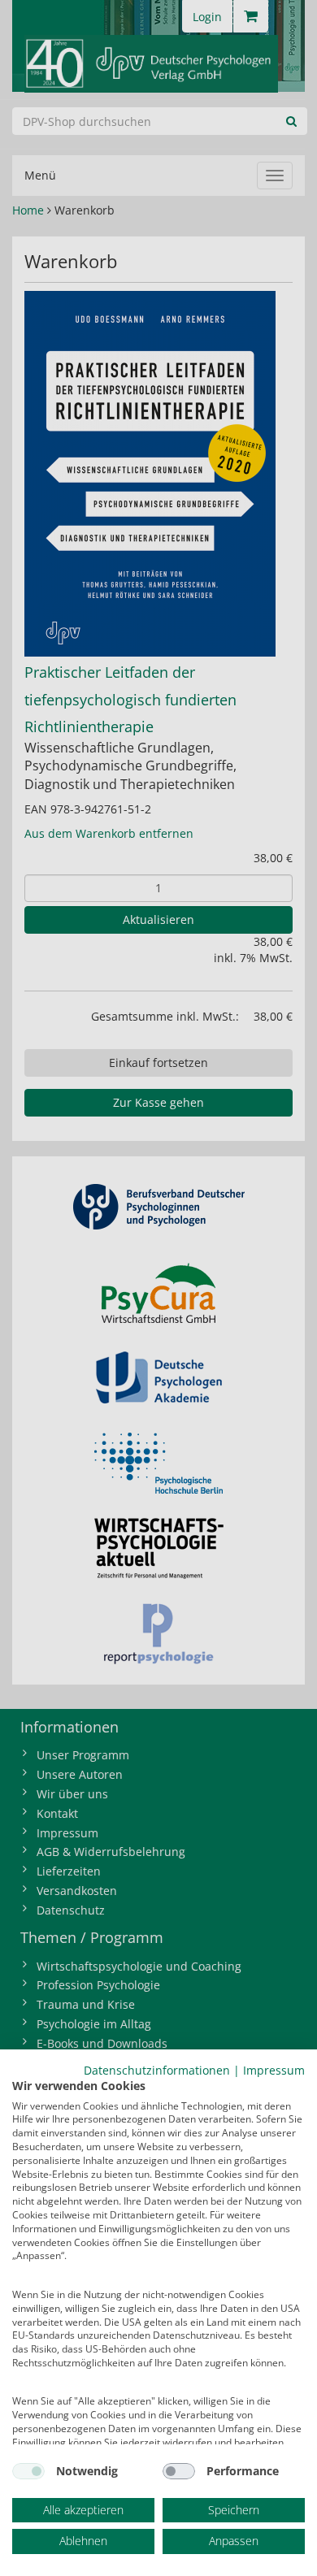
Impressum (274, 2070)
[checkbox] (28, 2471)
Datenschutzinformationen (157, 2070)
